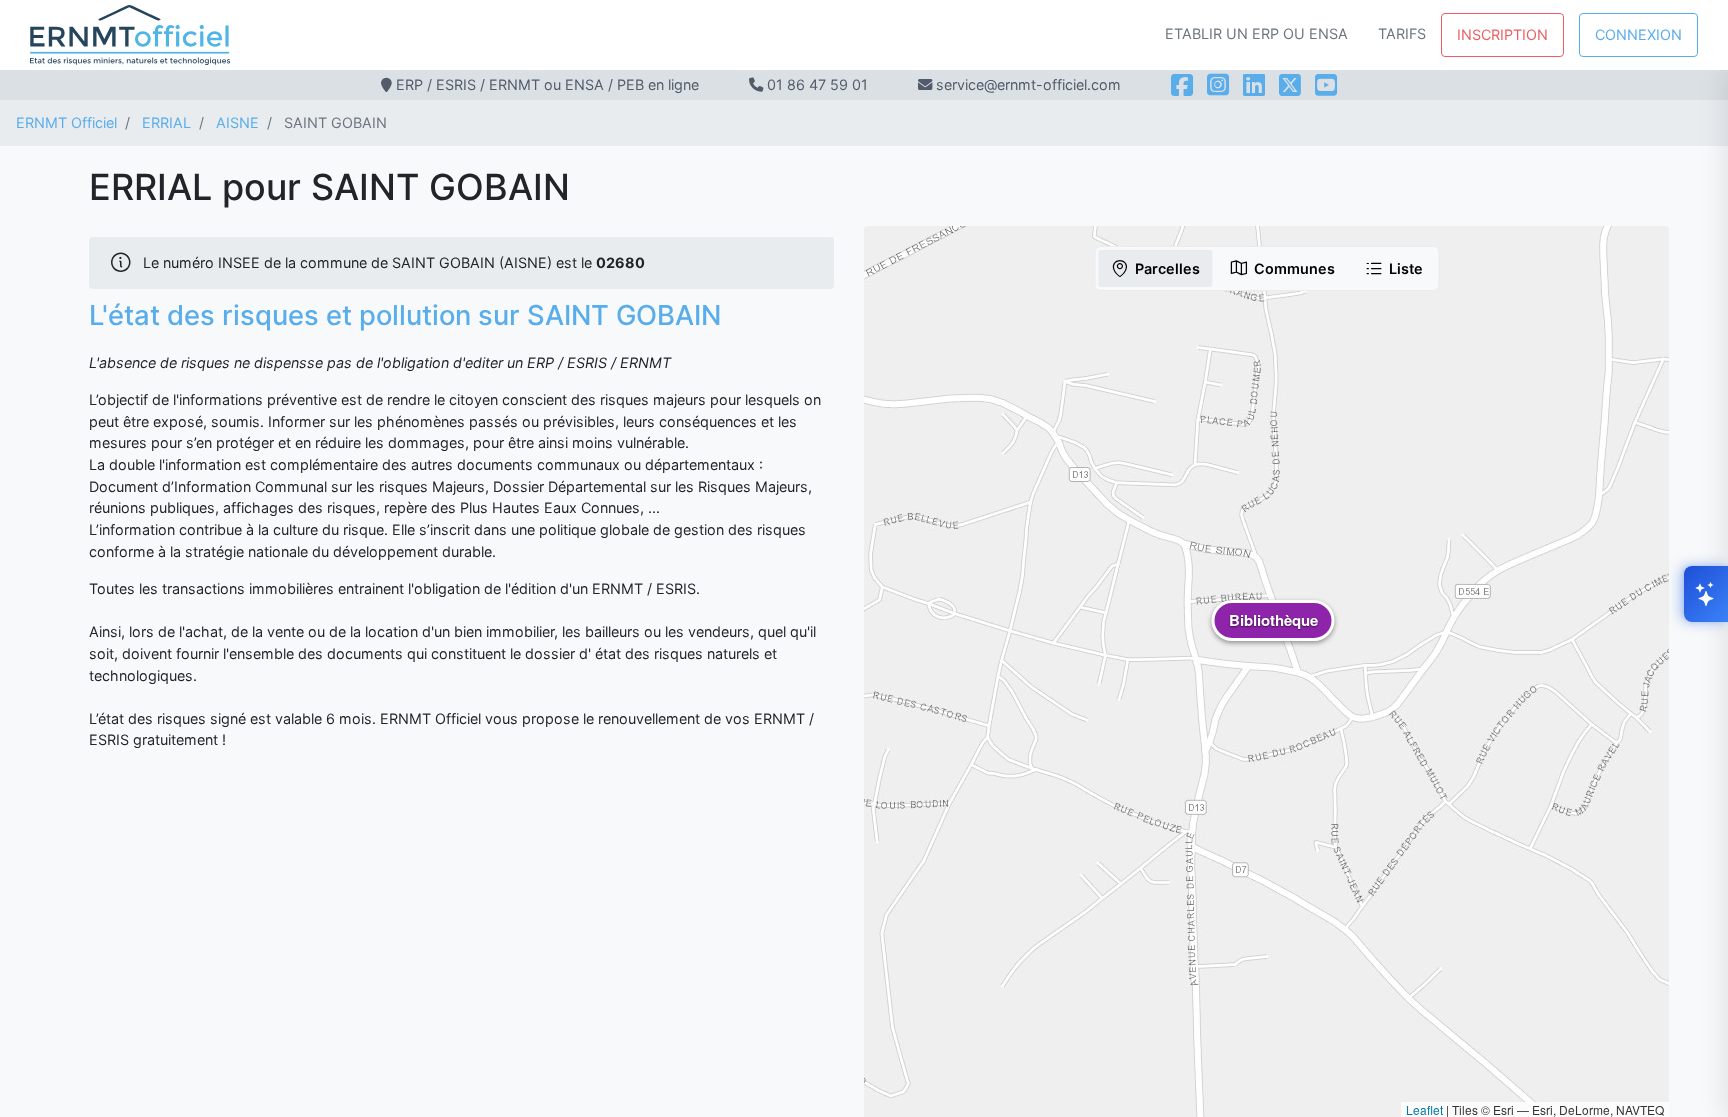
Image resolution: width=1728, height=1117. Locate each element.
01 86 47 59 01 (817, 84)
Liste (1406, 268)
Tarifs (1402, 33)
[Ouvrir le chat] (1706, 594)
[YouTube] (1326, 85)
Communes (1294, 268)
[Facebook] (1182, 85)
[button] (1273, 635)
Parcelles (1167, 268)
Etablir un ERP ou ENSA (1256, 33)
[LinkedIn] (1254, 85)
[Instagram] (1218, 85)
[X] (1290, 85)
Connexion (1638, 34)
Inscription (1502, 34)
